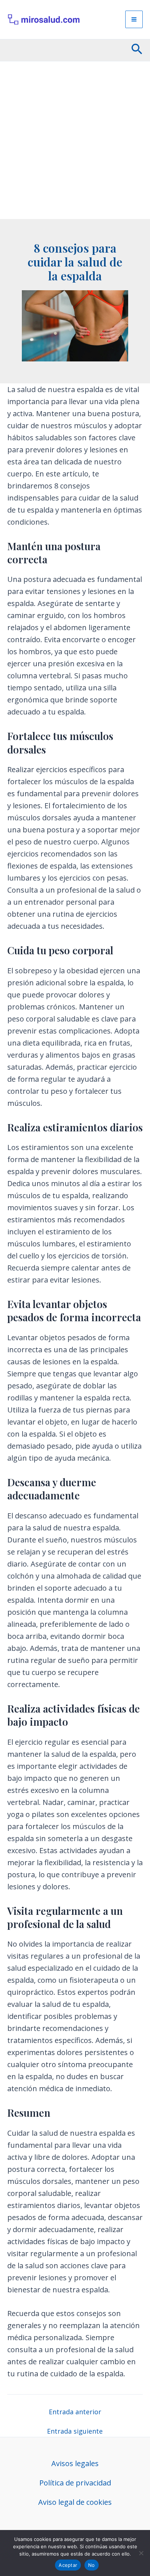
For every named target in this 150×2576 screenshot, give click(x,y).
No (92, 2565)
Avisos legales (75, 2463)
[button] (137, 50)
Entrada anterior (75, 2412)
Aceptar (68, 2565)
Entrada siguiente (75, 2431)
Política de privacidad (75, 2483)
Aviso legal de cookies (75, 2502)
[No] (141, 2553)
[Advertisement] (75, 140)
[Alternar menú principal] (134, 19)
